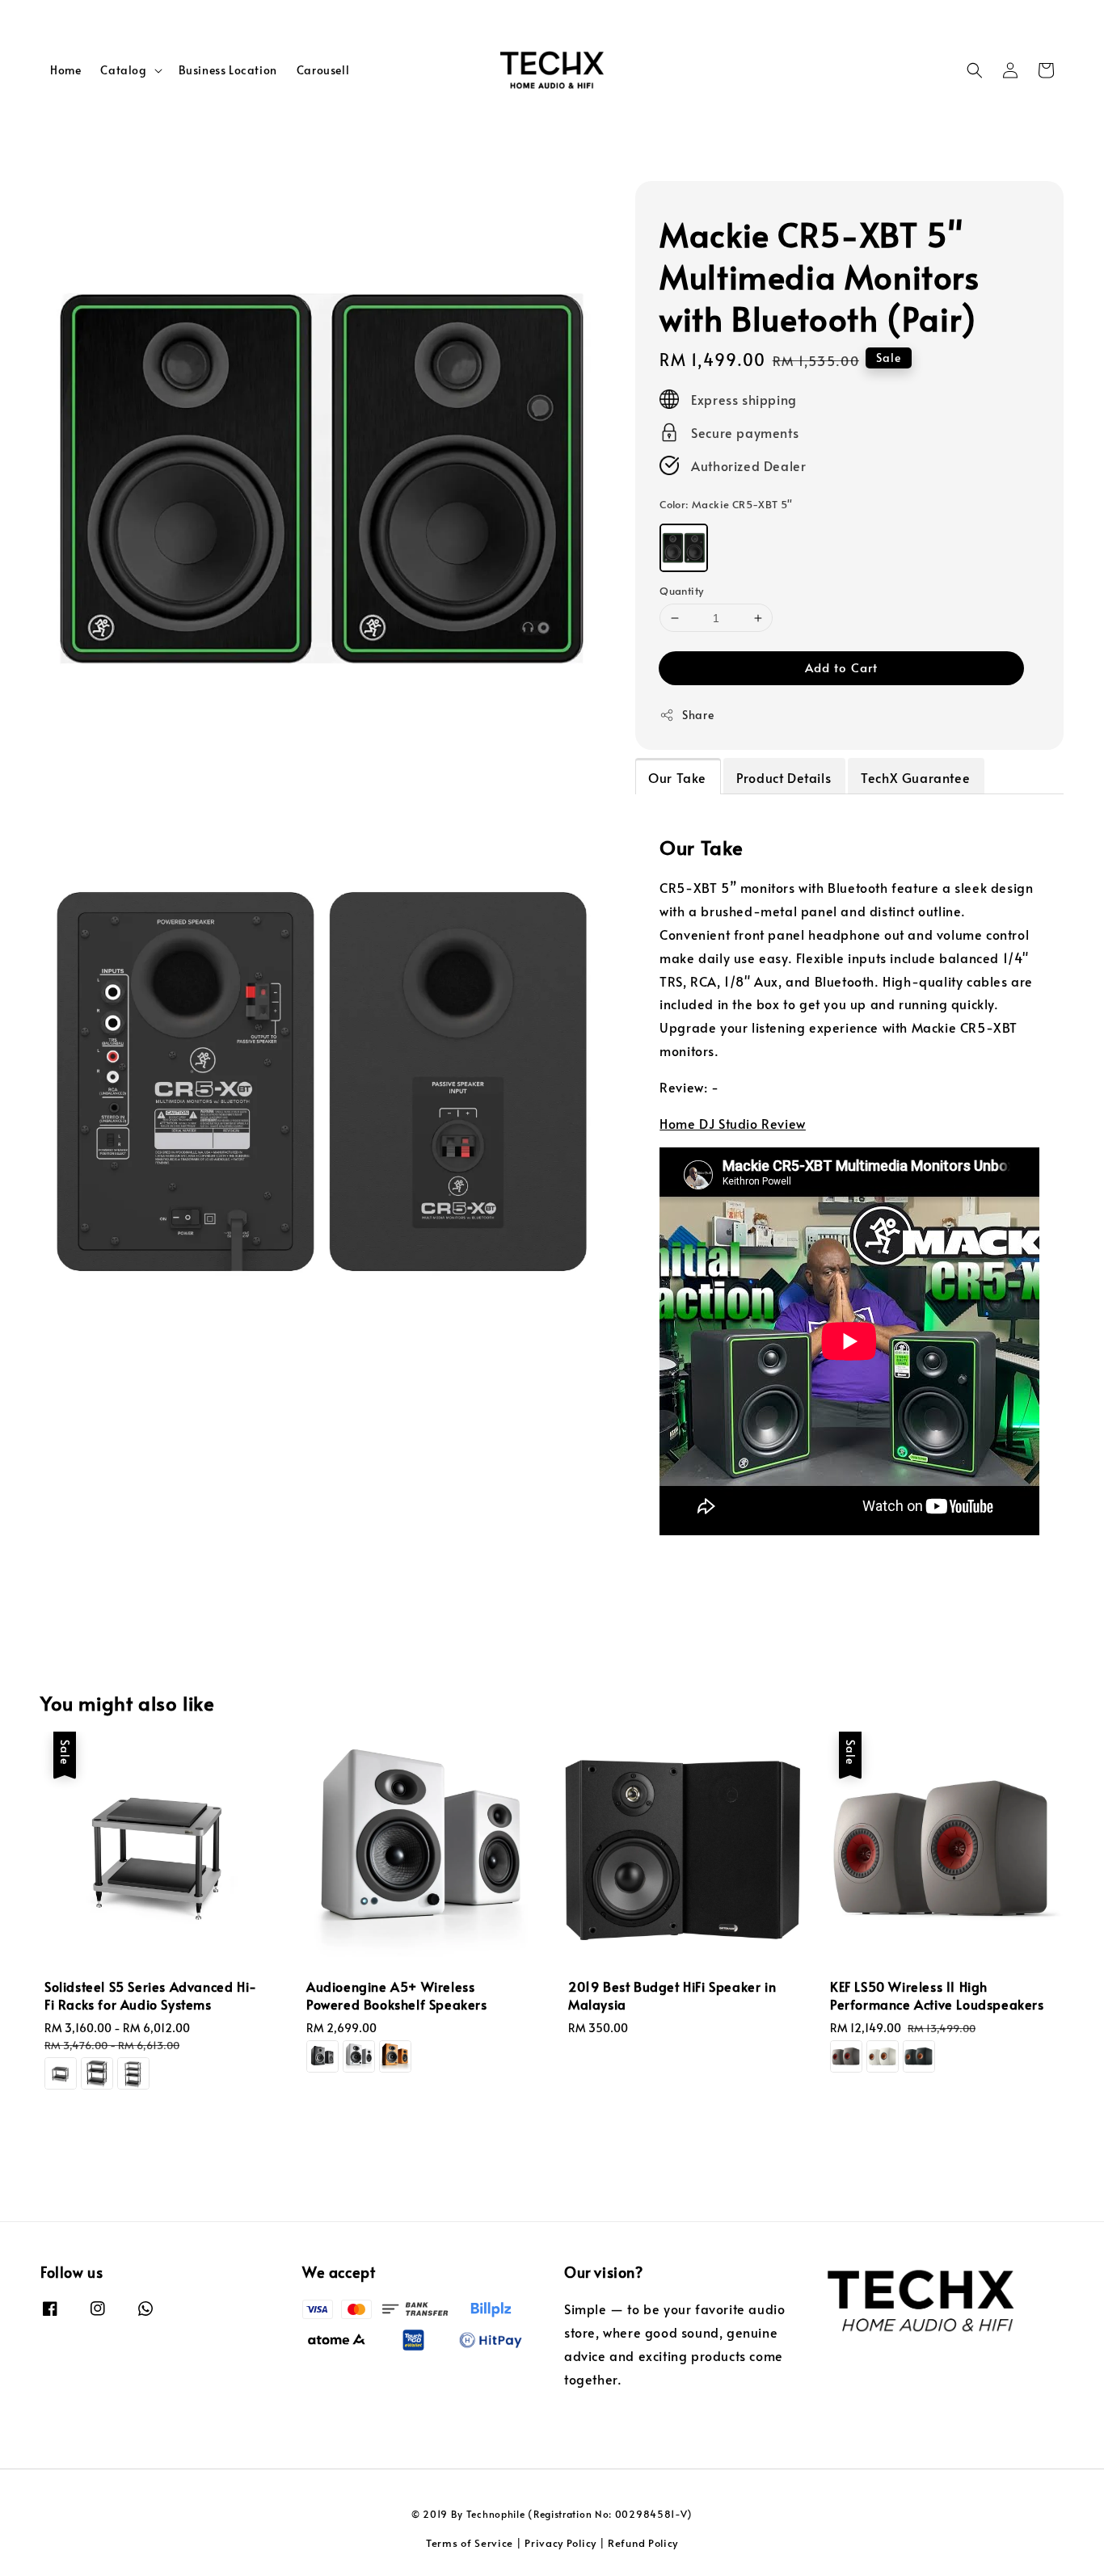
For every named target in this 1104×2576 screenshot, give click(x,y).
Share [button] (698, 715)
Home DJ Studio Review (733, 1123)
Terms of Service (470, 2543)
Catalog (123, 70)
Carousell (323, 70)
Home (65, 70)
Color (726, 504)
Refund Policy (643, 2543)
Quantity (681, 591)
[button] (975, 70)
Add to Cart (841, 667)
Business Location (228, 70)
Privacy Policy (560, 2543)
